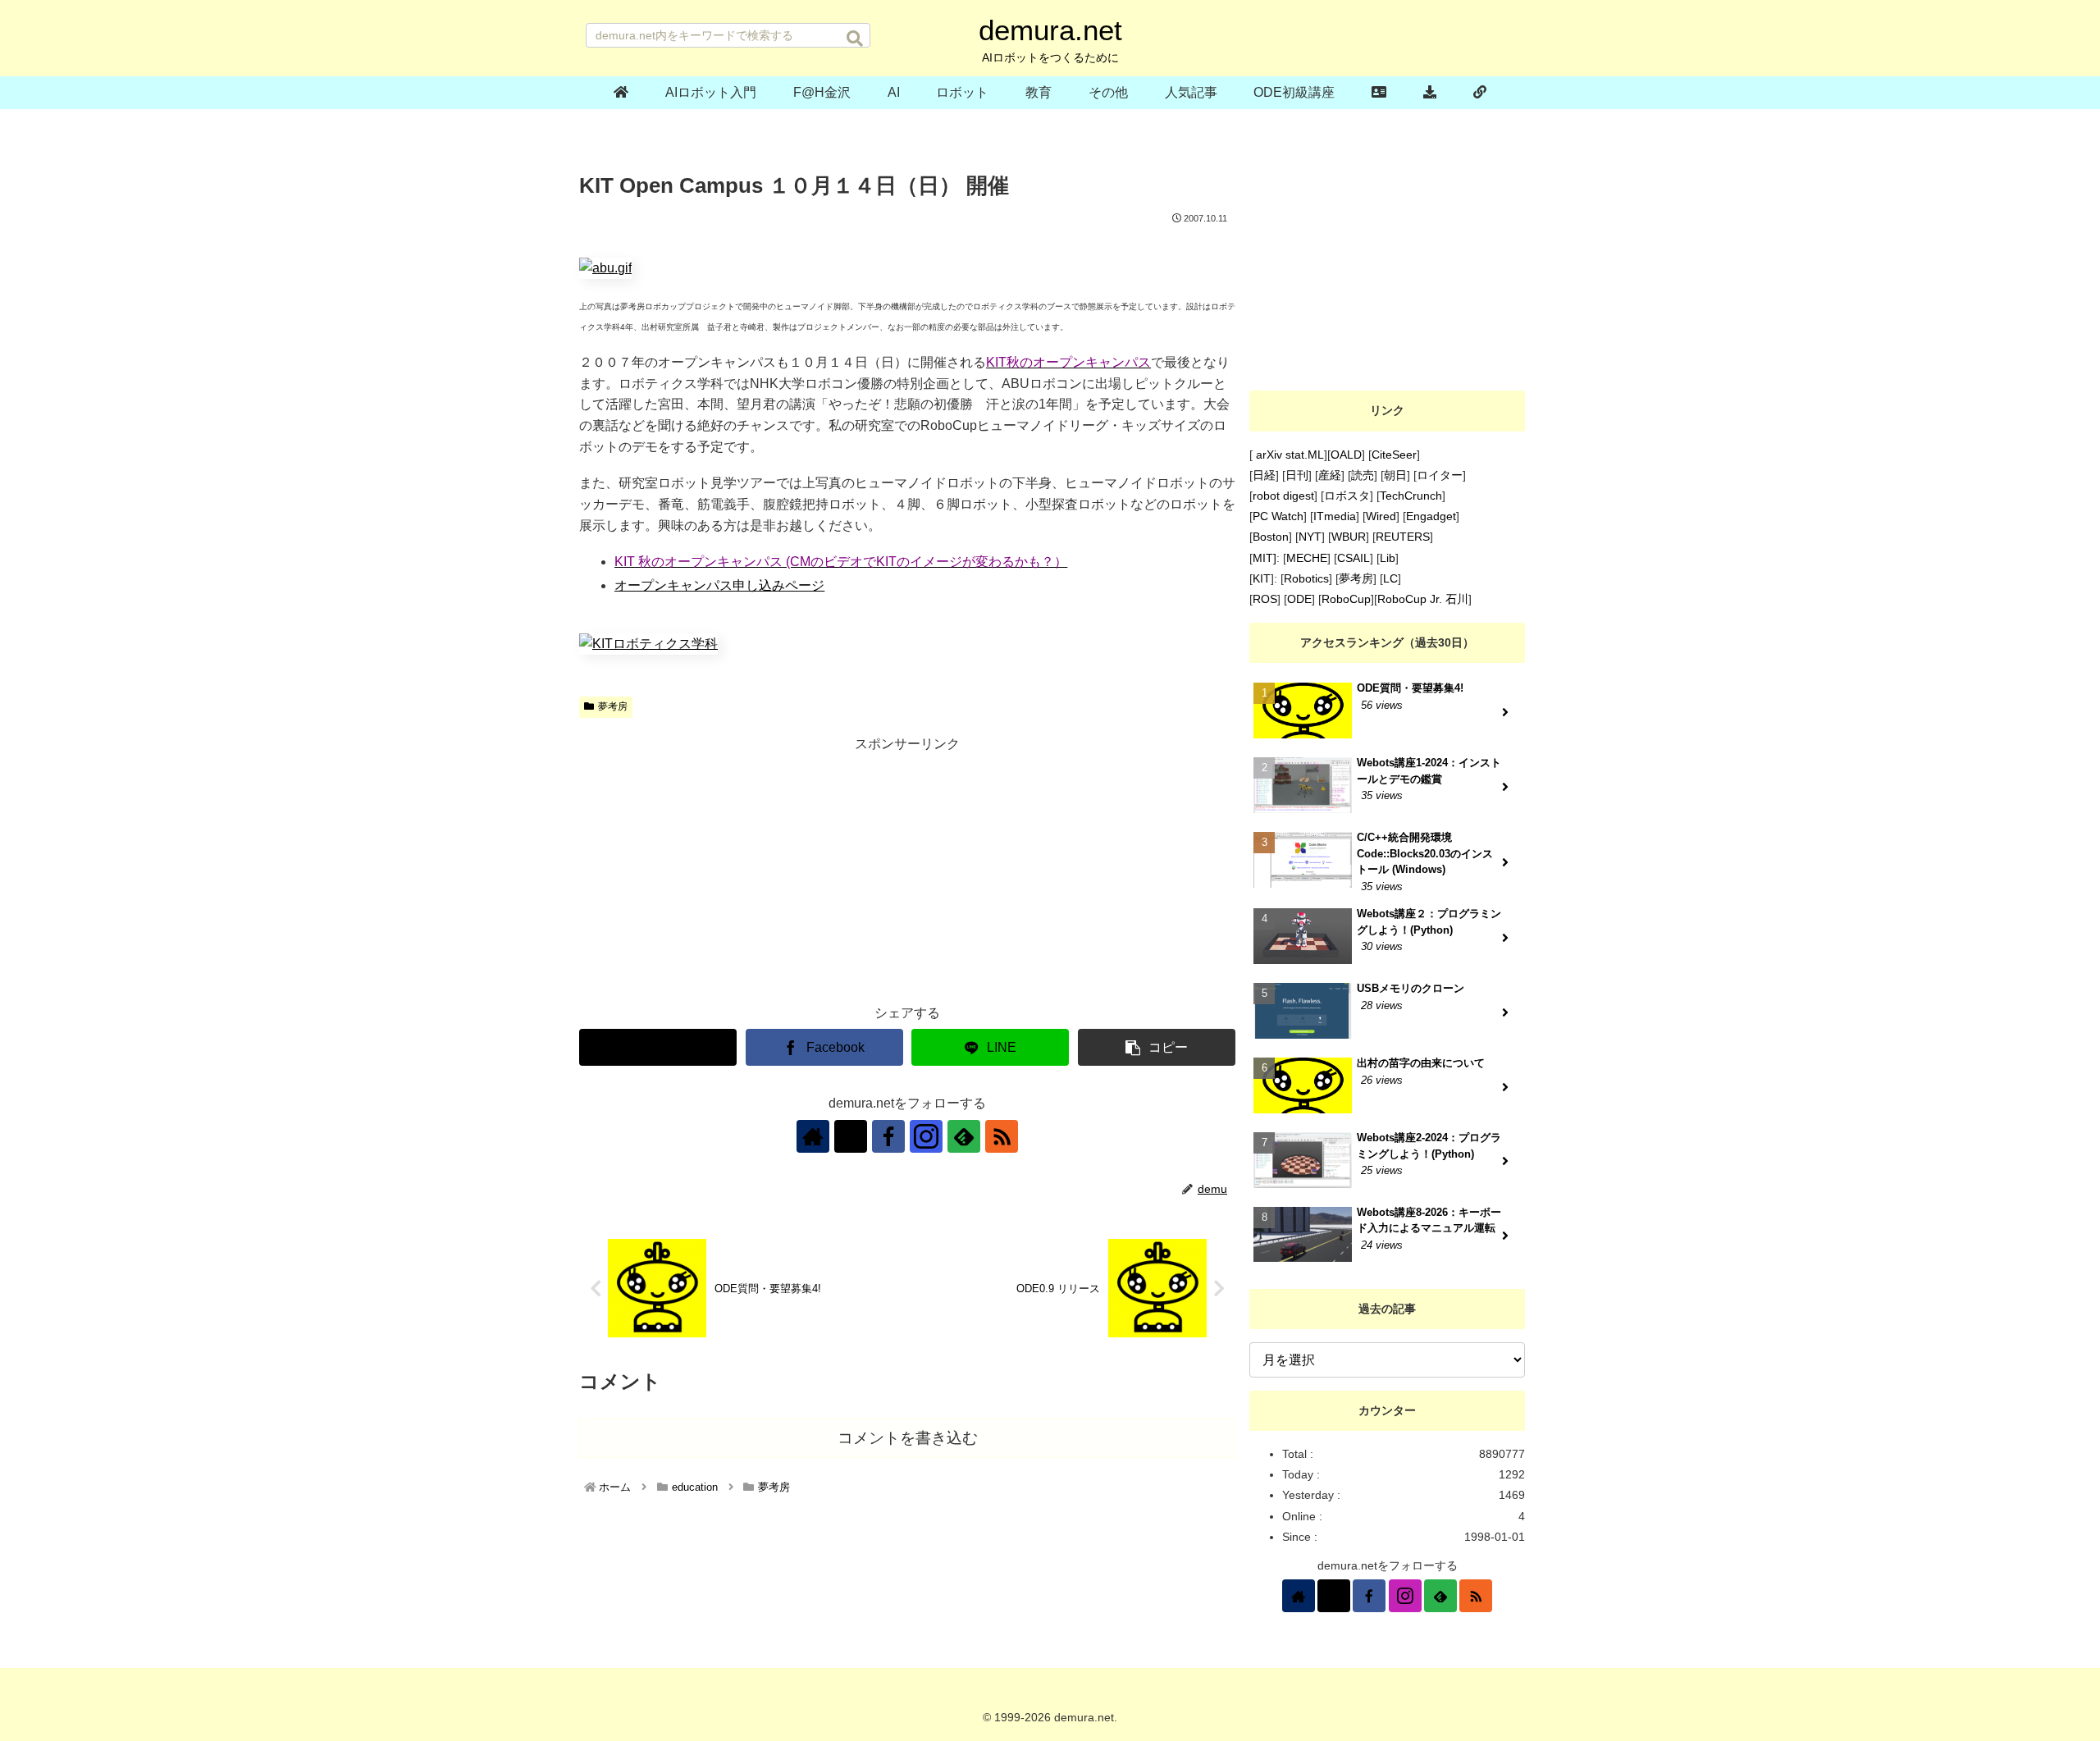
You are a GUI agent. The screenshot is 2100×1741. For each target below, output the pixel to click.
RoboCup (1346, 599)
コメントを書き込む (908, 1438)
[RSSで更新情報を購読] (1002, 1136)
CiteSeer (1394, 455)
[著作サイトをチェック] (813, 1136)
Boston (1271, 537)
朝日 (1395, 475)
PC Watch (1278, 516)
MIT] (1265, 558)
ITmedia (1335, 516)
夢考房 (613, 706)
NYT (1310, 537)
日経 (1264, 475)
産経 (1330, 475)
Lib (1388, 558)
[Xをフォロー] (851, 1136)
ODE (1299, 599)
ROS (1265, 599)
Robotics (1306, 578)
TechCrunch (1411, 496)
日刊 (1297, 475)
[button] (855, 39)
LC (1390, 578)
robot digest (1283, 496)
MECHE (1307, 558)
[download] (1430, 93)
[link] (1479, 93)
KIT (1262, 578)
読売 (1363, 475)
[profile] (1379, 93)
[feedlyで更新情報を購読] (964, 1136)
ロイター (1440, 475)
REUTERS (1403, 537)
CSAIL (1354, 558)
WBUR (1349, 537)
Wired (1381, 516)
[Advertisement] (907, 871)
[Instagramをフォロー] (926, 1136)
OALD (1346, 455)
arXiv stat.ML (1288, 455)
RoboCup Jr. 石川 (1423, 599)
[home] (621, 93)
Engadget (1431, 516)
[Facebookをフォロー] (888, 1136)
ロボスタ (1347, 496)
